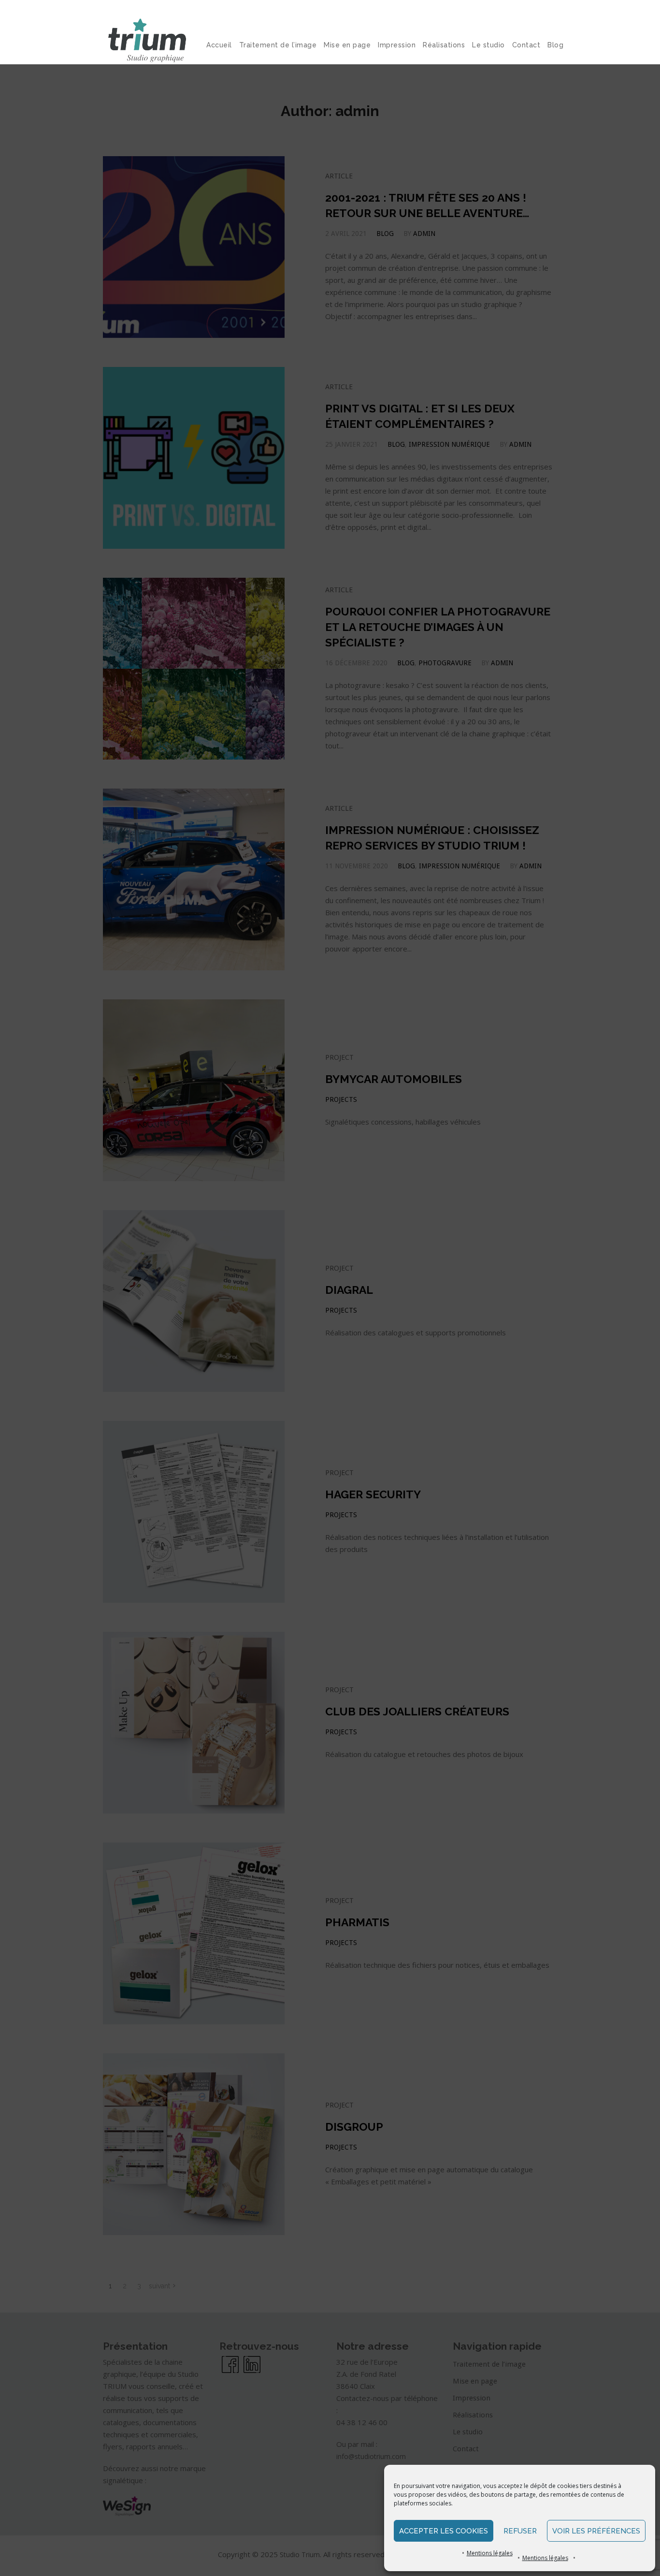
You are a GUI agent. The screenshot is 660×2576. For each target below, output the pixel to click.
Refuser (520, 2531)
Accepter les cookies (444, 2531)
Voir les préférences (596, 2531)
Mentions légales (490, 2553)
